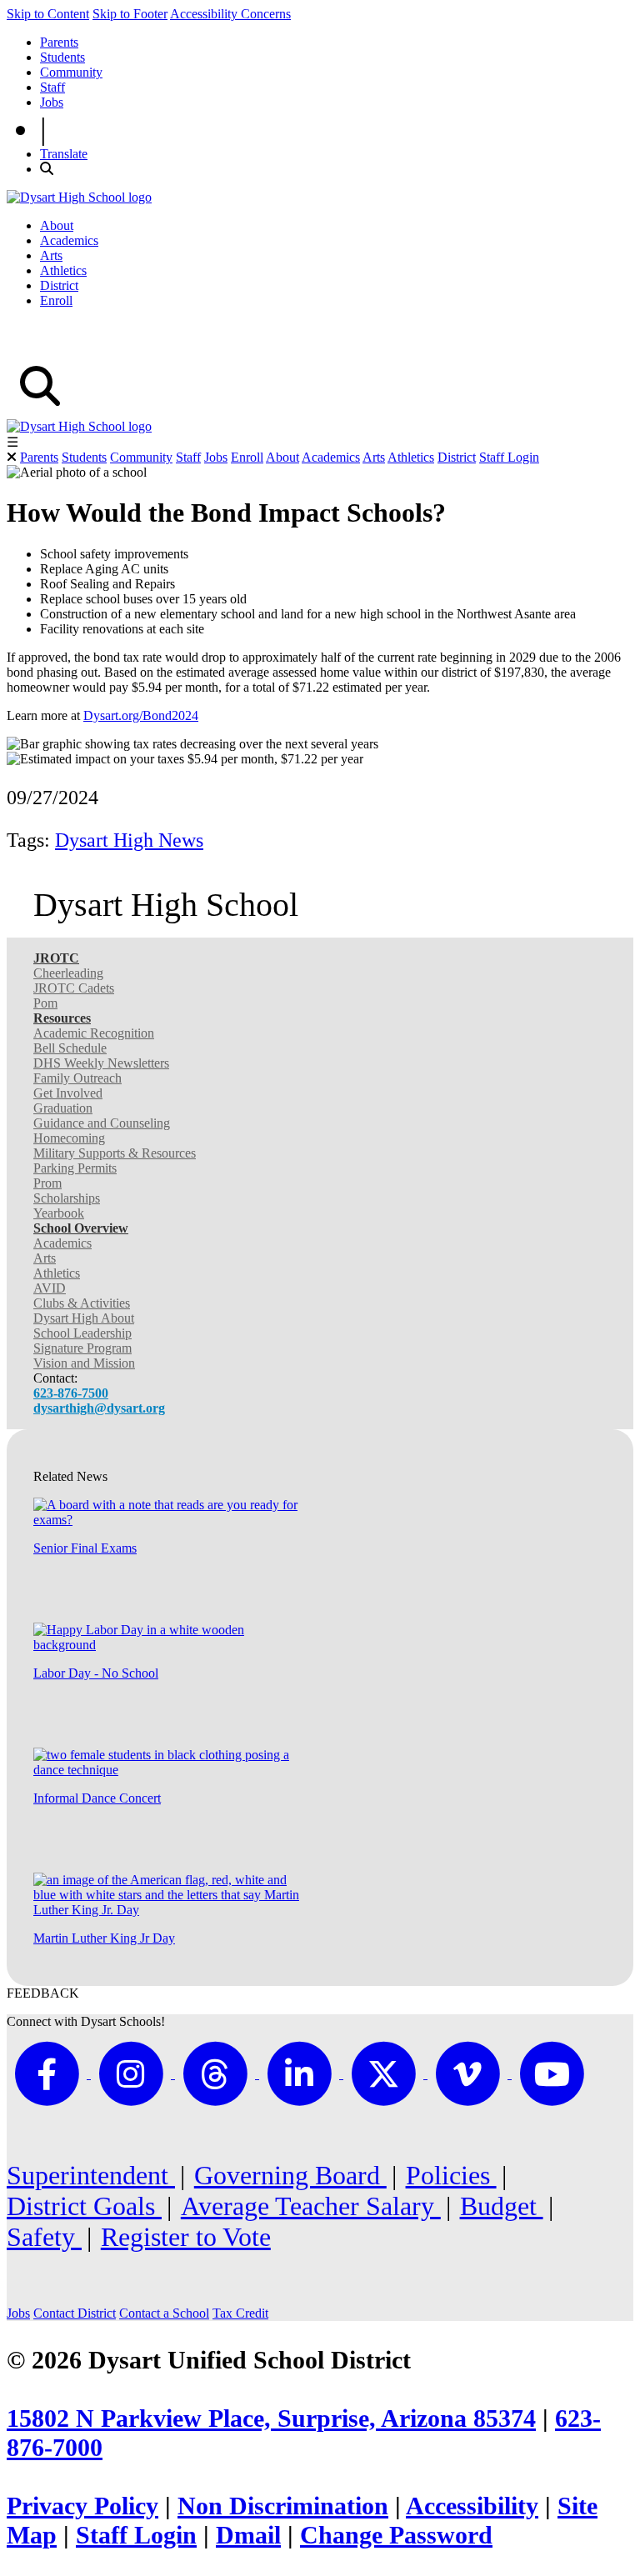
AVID (50, 1288)
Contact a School (164, 2313)
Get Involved (68, 1093)
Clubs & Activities (82, 1303)
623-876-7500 (71, 1393)
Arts (51, 255)
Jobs (52, 102)
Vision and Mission (84, 1363)
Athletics (63, 270)
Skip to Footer (130, 14)
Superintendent (91, 2175)
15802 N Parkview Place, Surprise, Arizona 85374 (271, 2418)
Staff (52, 87)
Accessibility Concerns (230, 14)
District (59, 285)
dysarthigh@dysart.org (99, 1408)
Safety (44, 2237)
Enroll (56, 300)
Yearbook (59, 1213)
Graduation (63, 1108)
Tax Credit (240, 2313)
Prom (47, 1183)
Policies (451, 2175)
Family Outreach (77, 1078)
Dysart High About (84, 1318)
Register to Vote (186, 2237)
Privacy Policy (82, 2506)
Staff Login (509, 457)
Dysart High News (129, 840)
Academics (69, 240)
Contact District (75, 2313)
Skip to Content (48, 14)
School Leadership (82, 1333)
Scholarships (67, 1198)
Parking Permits (75, 1168)
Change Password (396, 2535)
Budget (502, 2206)
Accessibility (472, 2506)
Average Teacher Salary (311, 2206)
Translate (64, 154)
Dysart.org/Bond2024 (141, 715)
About (57, 225)
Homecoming (69, 1138)
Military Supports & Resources (115, 1153)
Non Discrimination (283, 2506)
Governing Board (290, 2175)
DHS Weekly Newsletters (101, 1063)
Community (71, 72)
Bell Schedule (70, 1048)
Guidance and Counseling (102, 1123)
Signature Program (82, 1348)
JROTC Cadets (74, 988)
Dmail (248, 2535)
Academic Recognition (94, 1033)
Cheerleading (68, 973)
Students (62, 57)
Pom (45, 1003)
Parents (59, 42)
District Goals (84, 2206)
